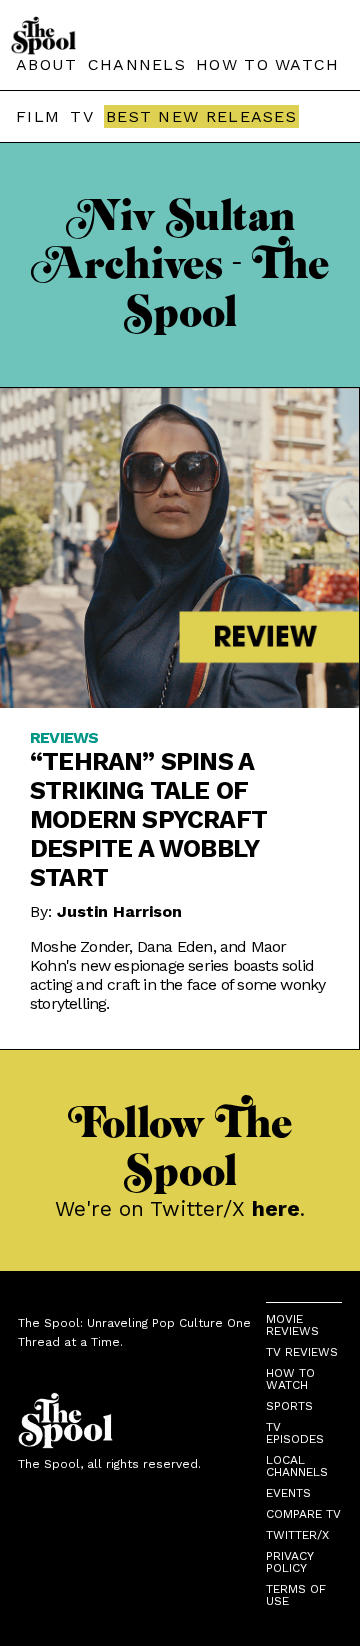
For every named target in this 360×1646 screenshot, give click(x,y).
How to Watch (290, 1379)
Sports (289, 1406)
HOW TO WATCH (268, 64)
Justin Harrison (119, 911)
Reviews (64, 737)
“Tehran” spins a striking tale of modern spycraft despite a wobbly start (148, 819)
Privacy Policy (289, 1562)
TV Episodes (295, 1433)
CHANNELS (137, 64)
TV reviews (302, 1352)
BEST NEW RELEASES (201, 116)
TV (82, 116)
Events (288, 1493)
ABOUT (47, 64)
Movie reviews (292, 1325)
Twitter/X (297, 1535)
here (276, 1208)
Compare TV (303, 1514)
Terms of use (296, 1595)
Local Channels (297, 1466)
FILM (38, 116)
